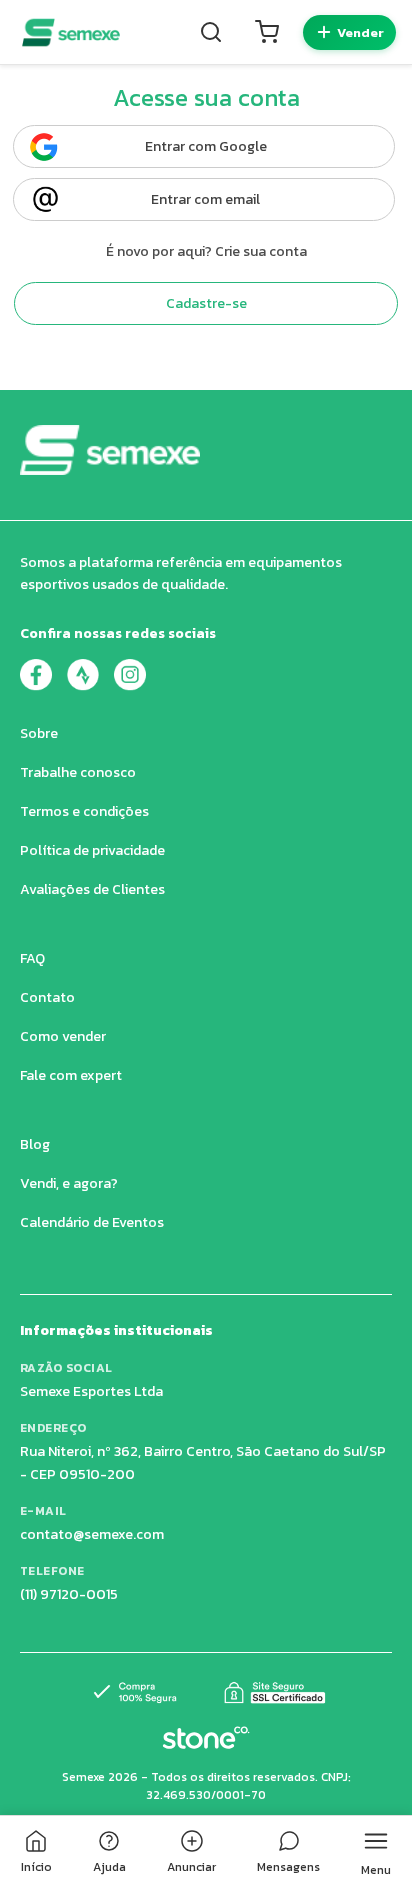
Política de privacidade (92, 850)
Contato (47, 997)
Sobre (39, 733)
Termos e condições (84, 811)
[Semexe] (71, 32)
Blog (35, 1144)
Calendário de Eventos (92, 1222)
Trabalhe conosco (78, 772)
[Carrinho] (267, 32)
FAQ (32, 958)
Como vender (63, 1036)
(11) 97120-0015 (69, 1594)
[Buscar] (211, 32)
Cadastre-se (206, 303)
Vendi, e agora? (69, 1183)
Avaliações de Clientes (92, 889)
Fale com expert (71, 1075)
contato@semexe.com (92, 1534)
